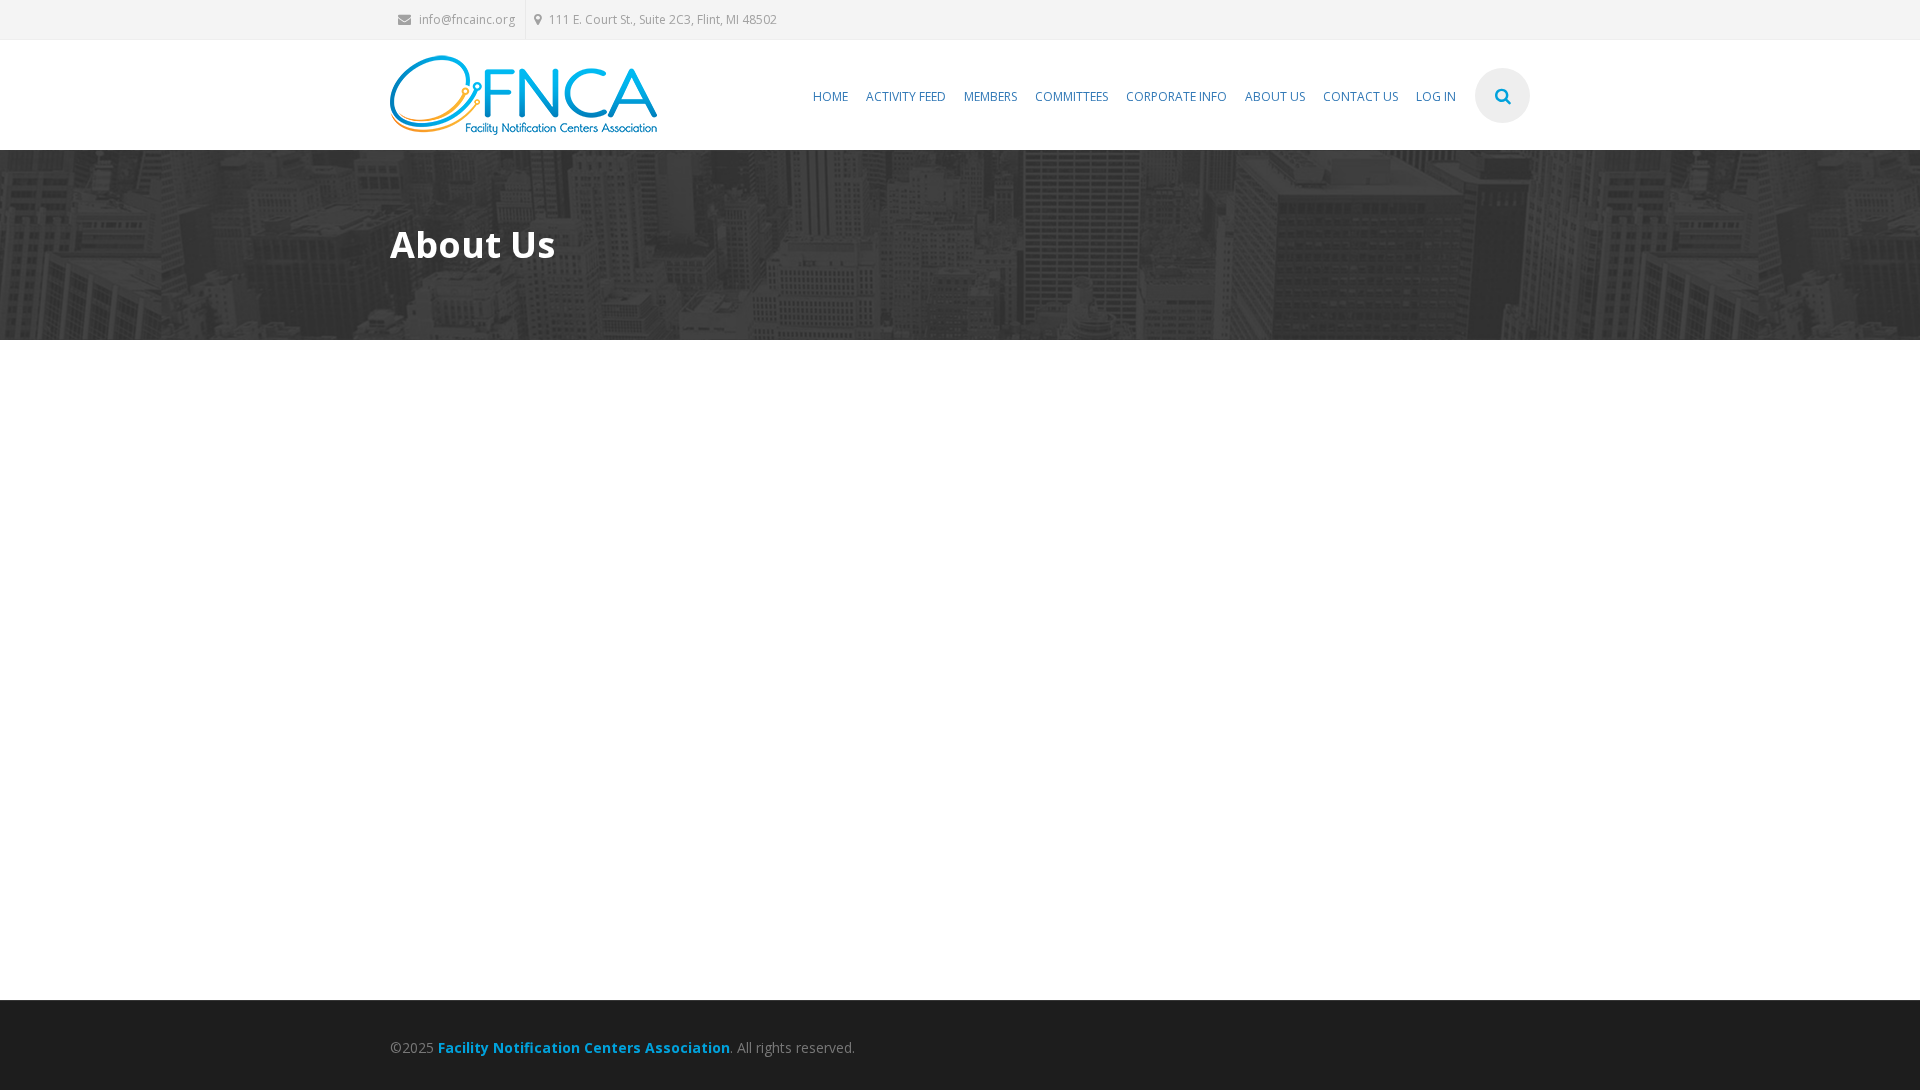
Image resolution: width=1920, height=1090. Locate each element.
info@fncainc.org (467, 19)
